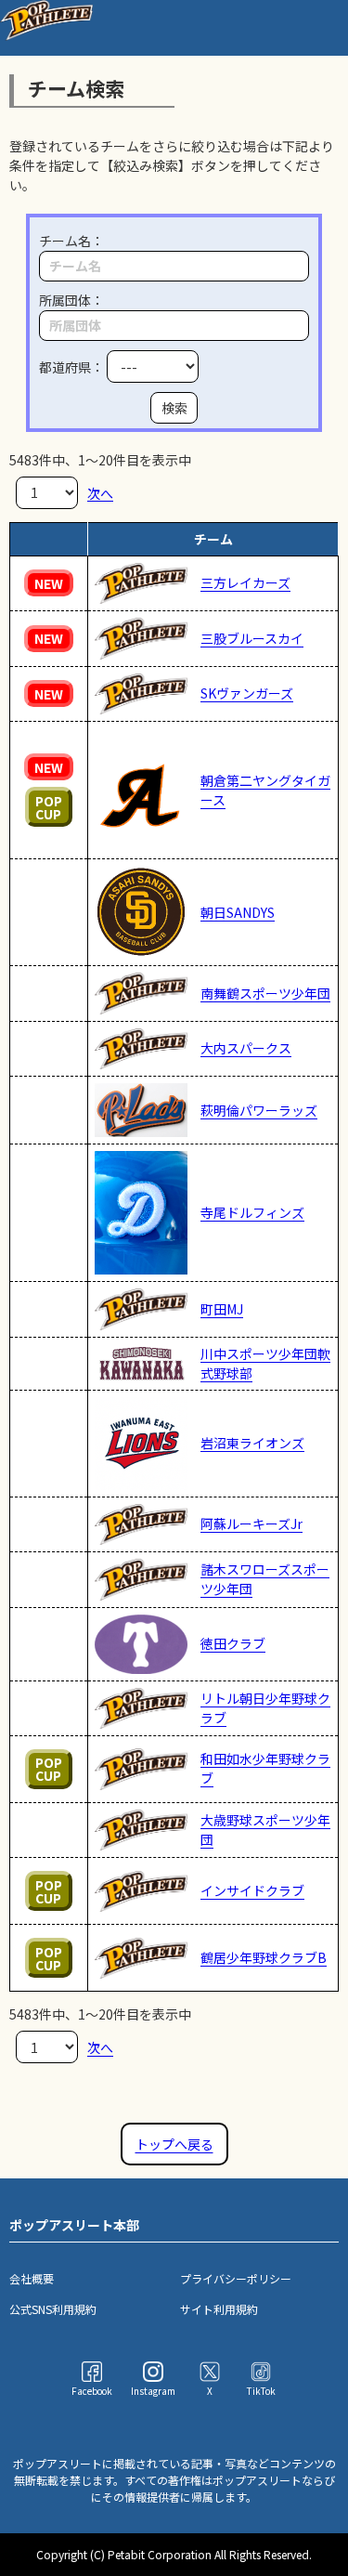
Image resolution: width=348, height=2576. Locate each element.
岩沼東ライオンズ (252, 1443)
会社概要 (32, 2278)
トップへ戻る (174, 2144)
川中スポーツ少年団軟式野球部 (265, 1363)
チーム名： (71, 241)
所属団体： (71, 300)
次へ (100, 492)
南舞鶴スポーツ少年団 (265, 993)
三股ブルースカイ (252, 638)
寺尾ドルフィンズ (252, 1212)
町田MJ (222, 1309)
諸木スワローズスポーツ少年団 (265, 1579)
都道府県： (73, 367)
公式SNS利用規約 (53, 2309)
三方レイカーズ (245, 582)
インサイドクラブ (252, 1890)
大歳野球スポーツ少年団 (265, 1830)
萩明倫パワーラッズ (259, 1110)
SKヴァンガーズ (247, 693)
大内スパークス (246, 1048)
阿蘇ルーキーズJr (251, 1523)
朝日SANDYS (238, 912)
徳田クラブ (233, 1643)
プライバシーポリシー (236, 2278)
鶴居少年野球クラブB (264, 1957)
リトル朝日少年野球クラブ (265, 1708)
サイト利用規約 (219, 2309)
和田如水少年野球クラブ (265, 1768)
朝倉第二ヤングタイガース (265, 790)
